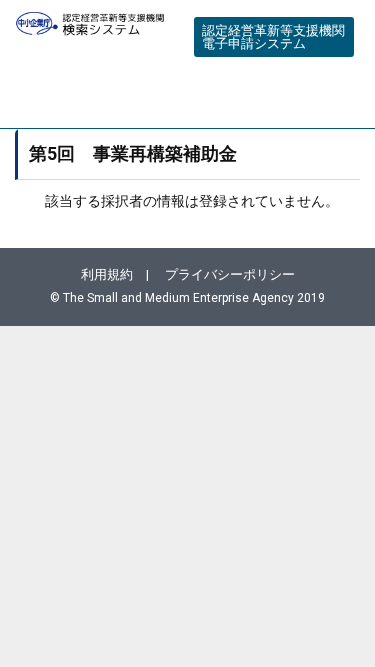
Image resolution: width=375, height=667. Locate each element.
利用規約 (107, 274)
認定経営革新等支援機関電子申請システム (273, 37)
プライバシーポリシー (230, 274)
